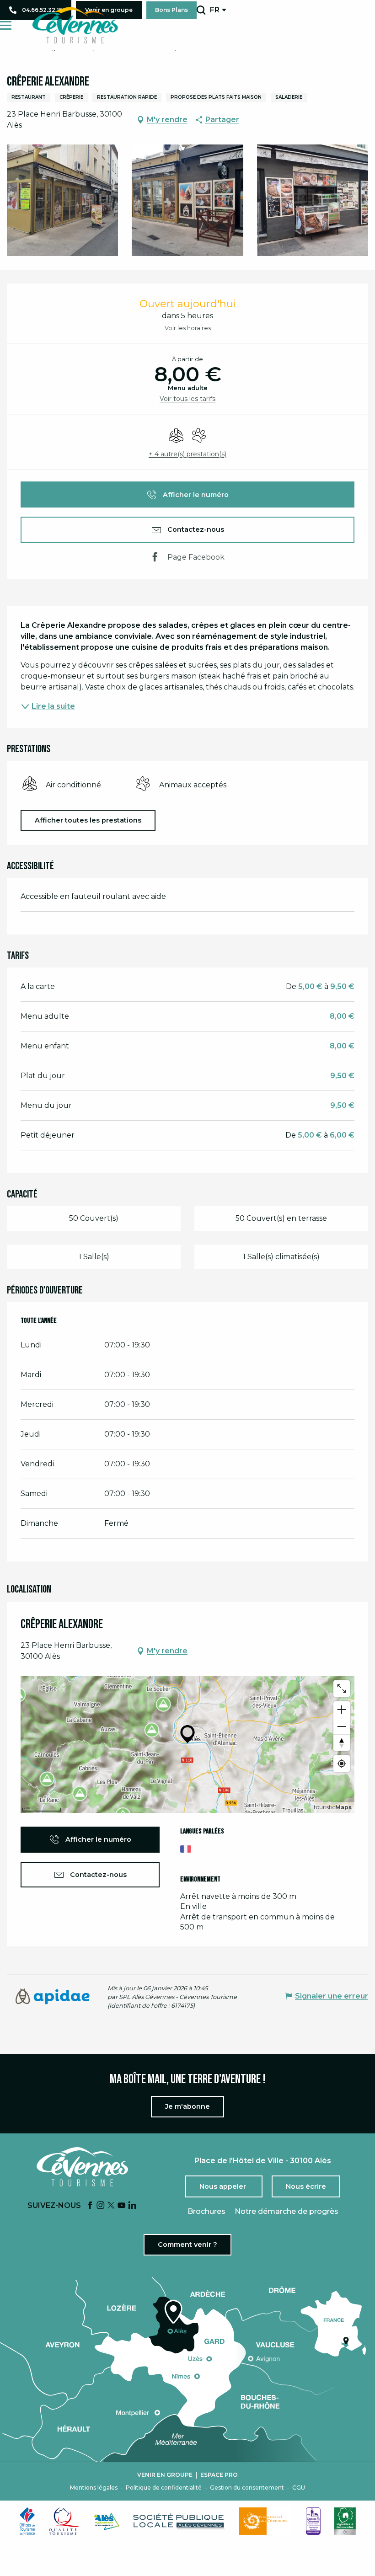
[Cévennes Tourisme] (75, 25)
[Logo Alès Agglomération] (107, 2521)
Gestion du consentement (247, 2488)
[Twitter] (111, 2206)
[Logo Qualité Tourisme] (64, 2521)
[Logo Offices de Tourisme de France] (27, 2521)
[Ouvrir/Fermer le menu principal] (6, 25)
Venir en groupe (165, 2475)
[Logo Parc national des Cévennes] (266, 2521)
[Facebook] (90, 2206)
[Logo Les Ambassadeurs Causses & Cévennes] (313, 2521)
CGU (299, 2488)
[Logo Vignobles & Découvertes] (345, 2521)
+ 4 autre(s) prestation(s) (187, 454)
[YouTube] (122, 2206)
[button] (201, 10)
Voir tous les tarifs (187, 399)
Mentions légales (94, 2488)
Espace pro (219, 2475)
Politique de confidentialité (164, 2488)
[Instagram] (101, 2206)
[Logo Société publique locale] (179, 2521)
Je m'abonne (187, 2106)
